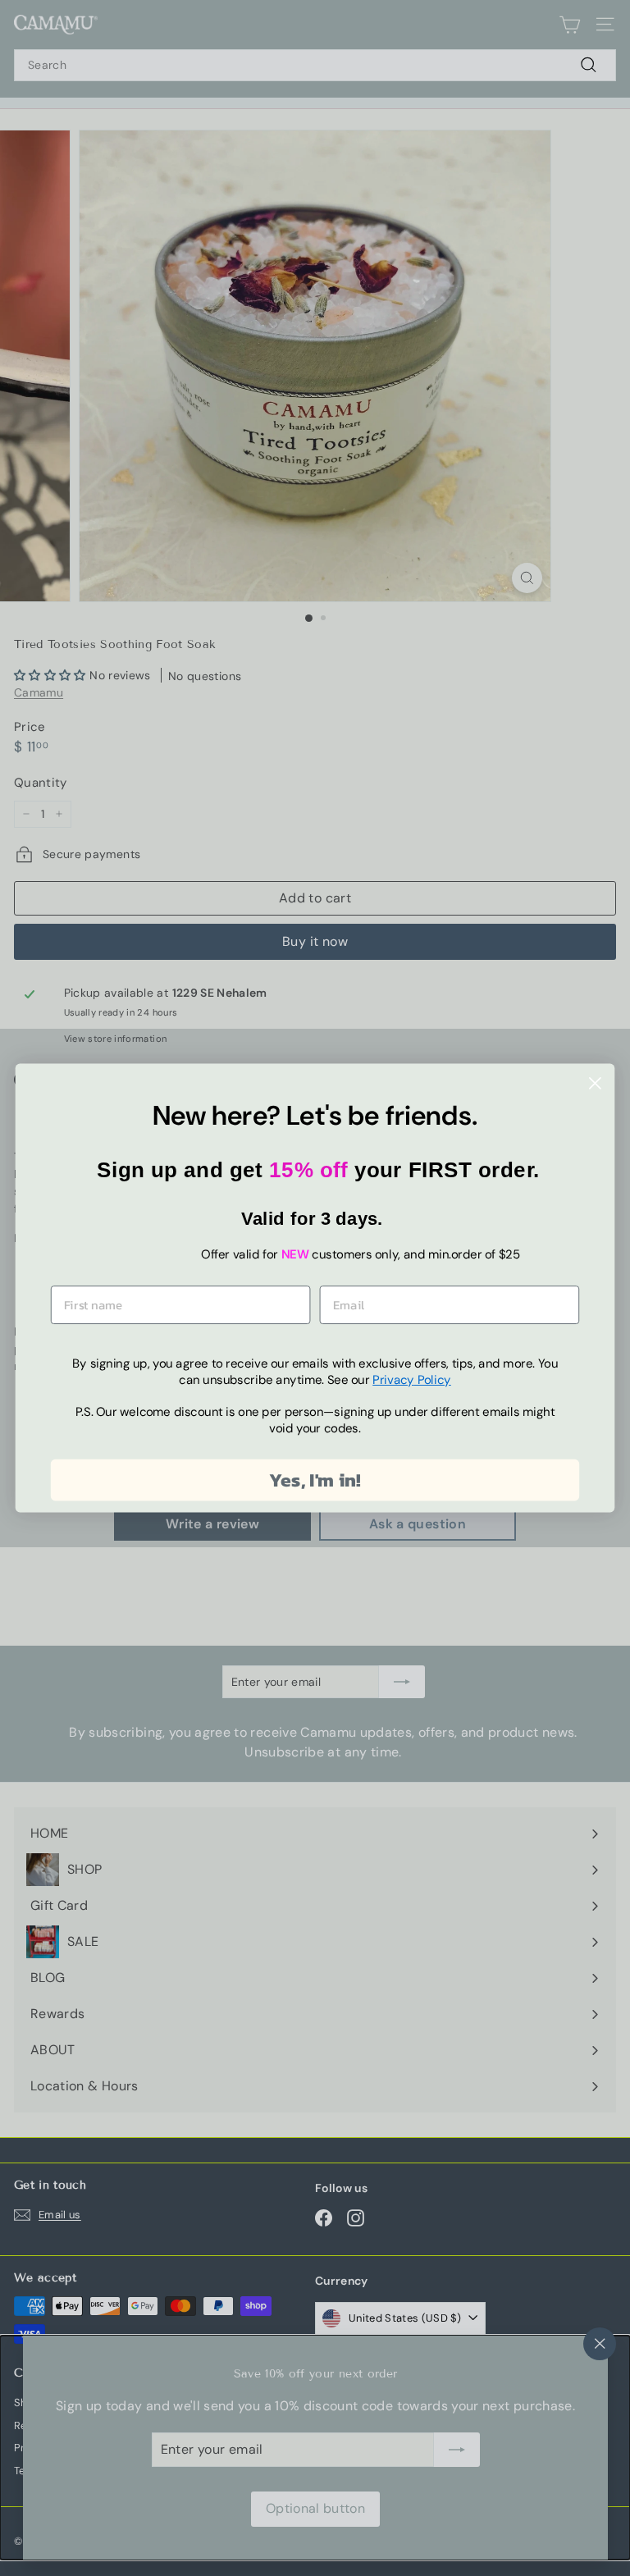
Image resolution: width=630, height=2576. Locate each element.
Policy (412, 1380)
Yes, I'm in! (315, 1480)
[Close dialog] (595, 1083)
